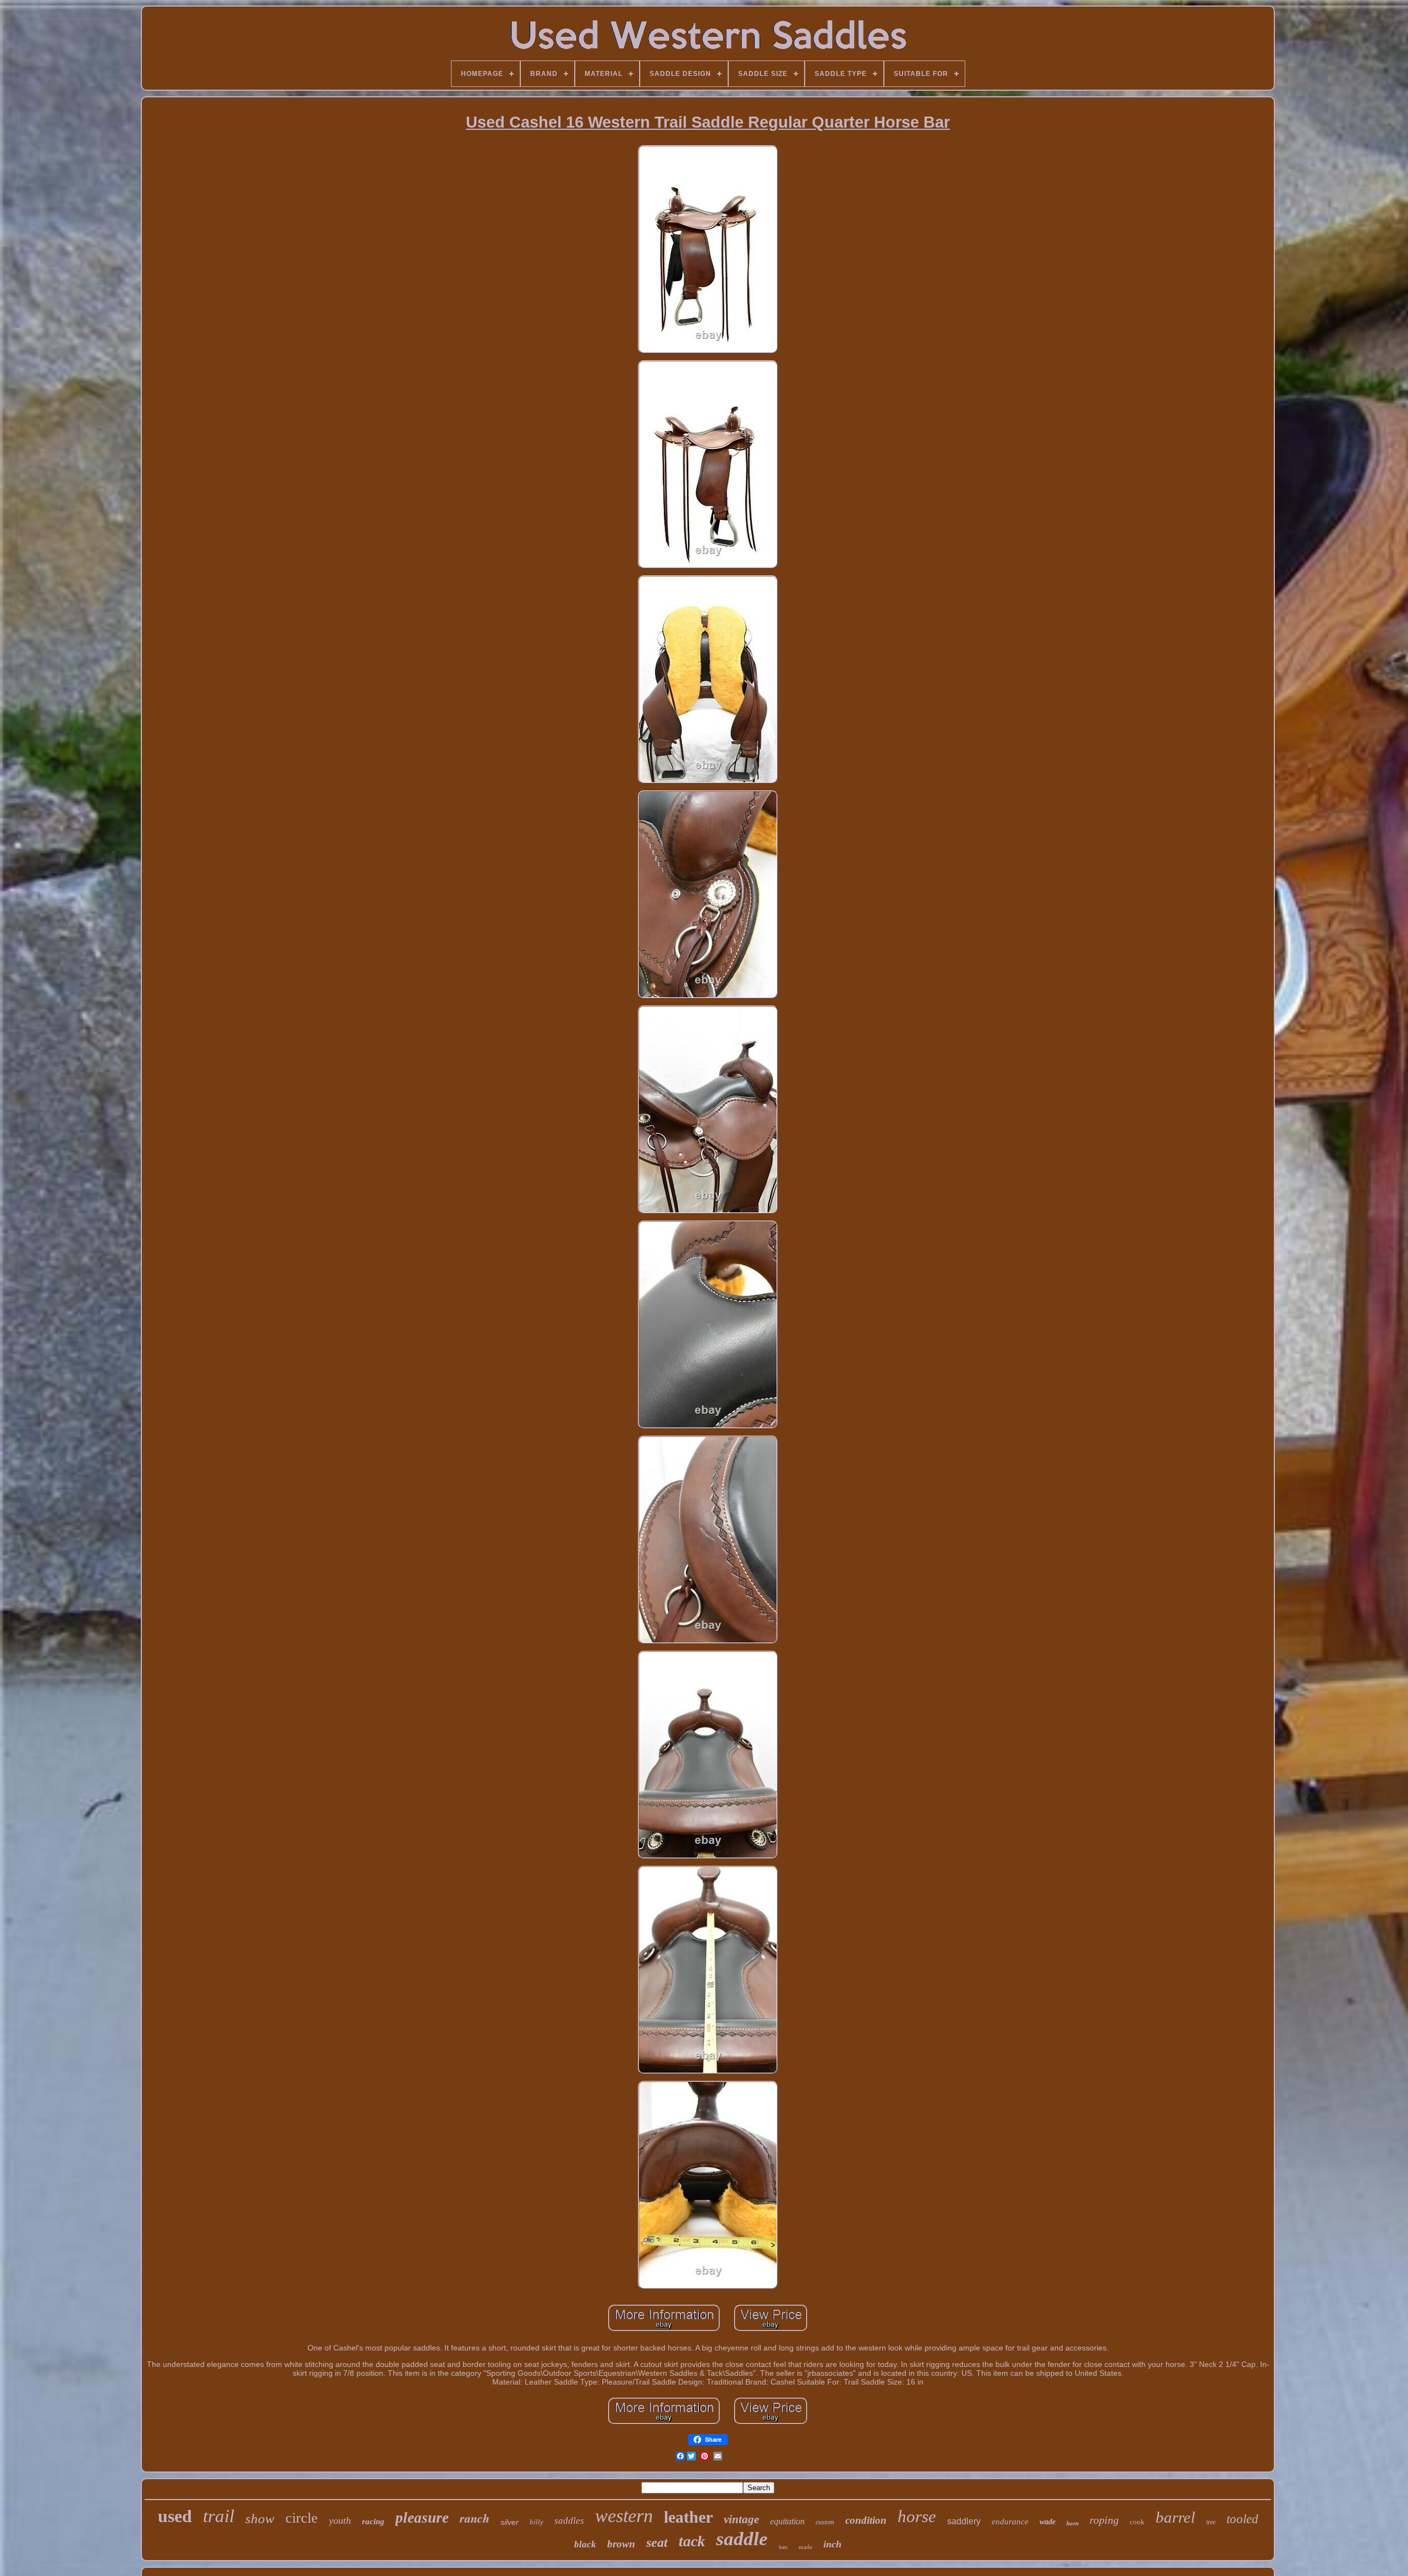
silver (510, 2522)
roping (1104, 2520)
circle (302, 2518)
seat (657, 2542)
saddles (569, 2521)
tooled (1242, 2519)
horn (1072, 2523)
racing (373, 2522)
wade (1047, 2522)
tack (692, 2541)
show (260, 2519)
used (175, 2516)
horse (917, 2516)
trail (219, 2516)
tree (1211, 2522)
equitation (787, 2521)
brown (621, 2544)
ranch (475, 2518)
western (624, 2516)
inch (832, 2544)
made (805, 2547)
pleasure (422, 2518)
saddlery (964, 2521)
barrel (1175, 2517)
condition (866, 2520)
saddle (742, 2539)
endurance (1010, 2522)
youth (340, 2520)
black (585, 2544)
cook (1137, 2522)
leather (688, 2517)
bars (783, 2547)
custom (825, 2522)
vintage (741, 2519)
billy (537, 2522)
